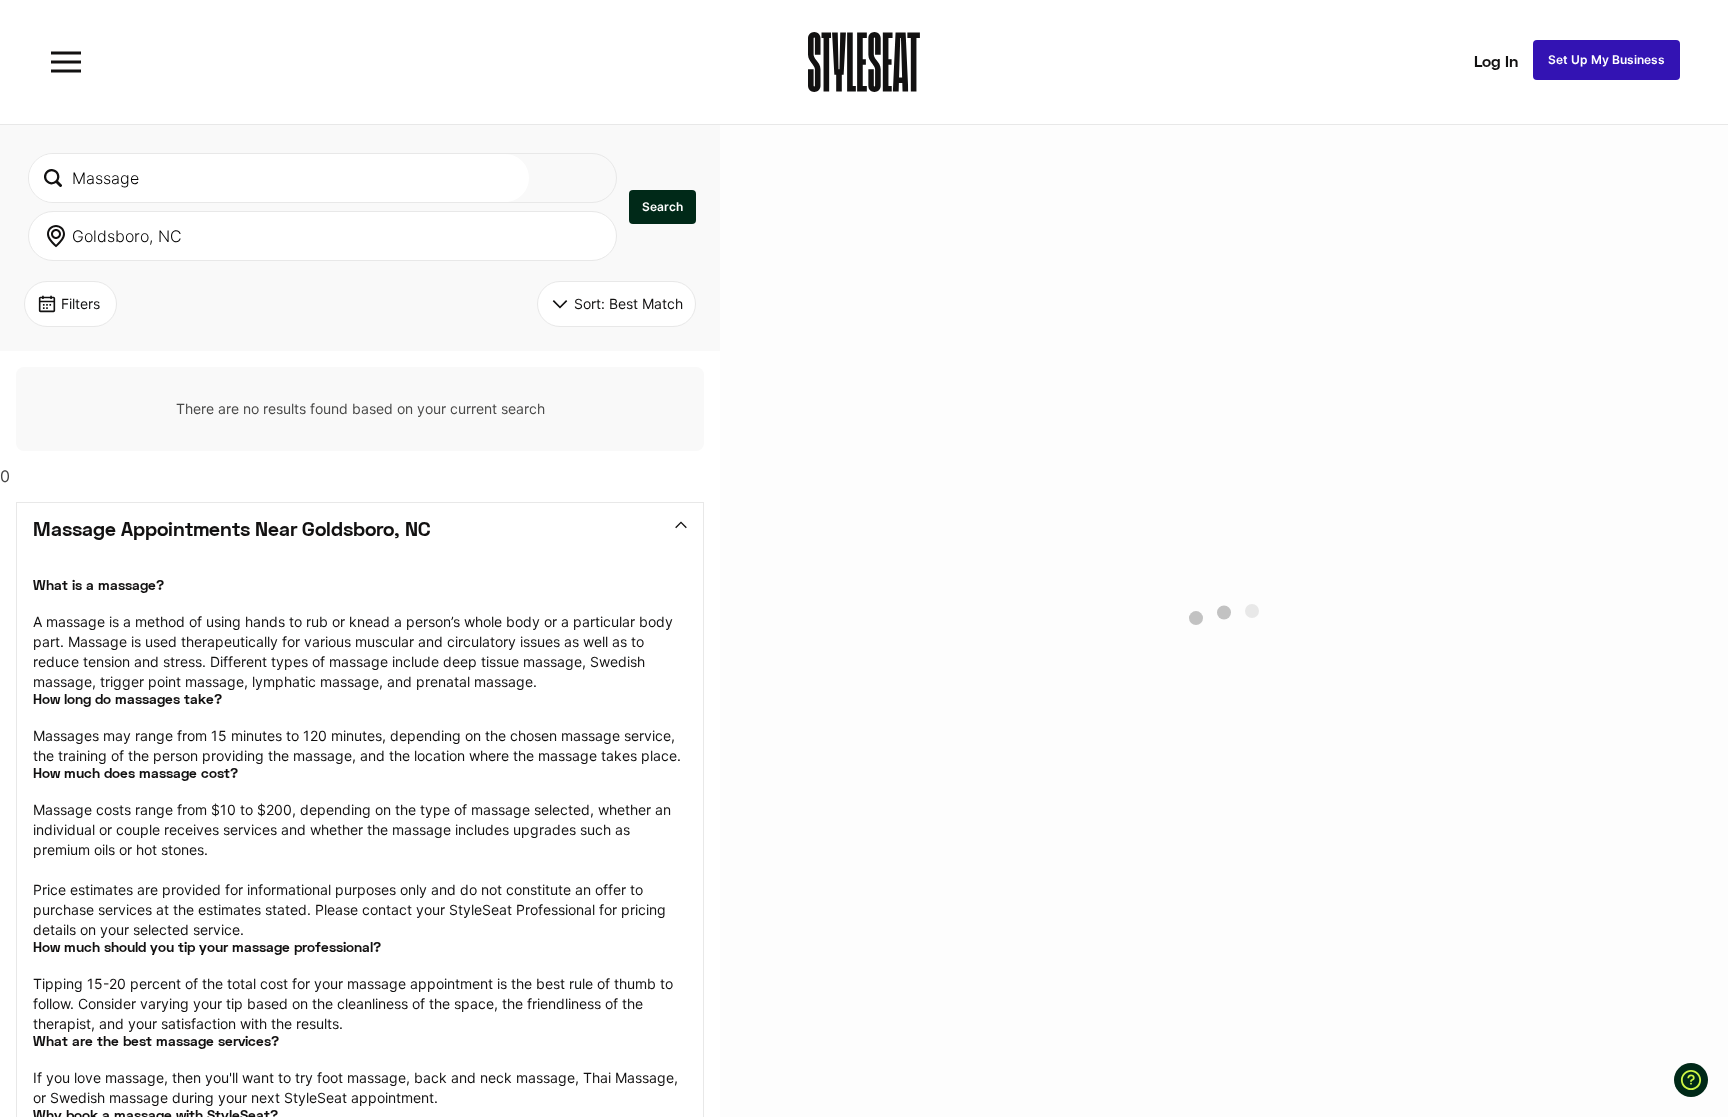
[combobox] (279, 178)
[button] (662, 207)
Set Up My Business (1606, 59)
